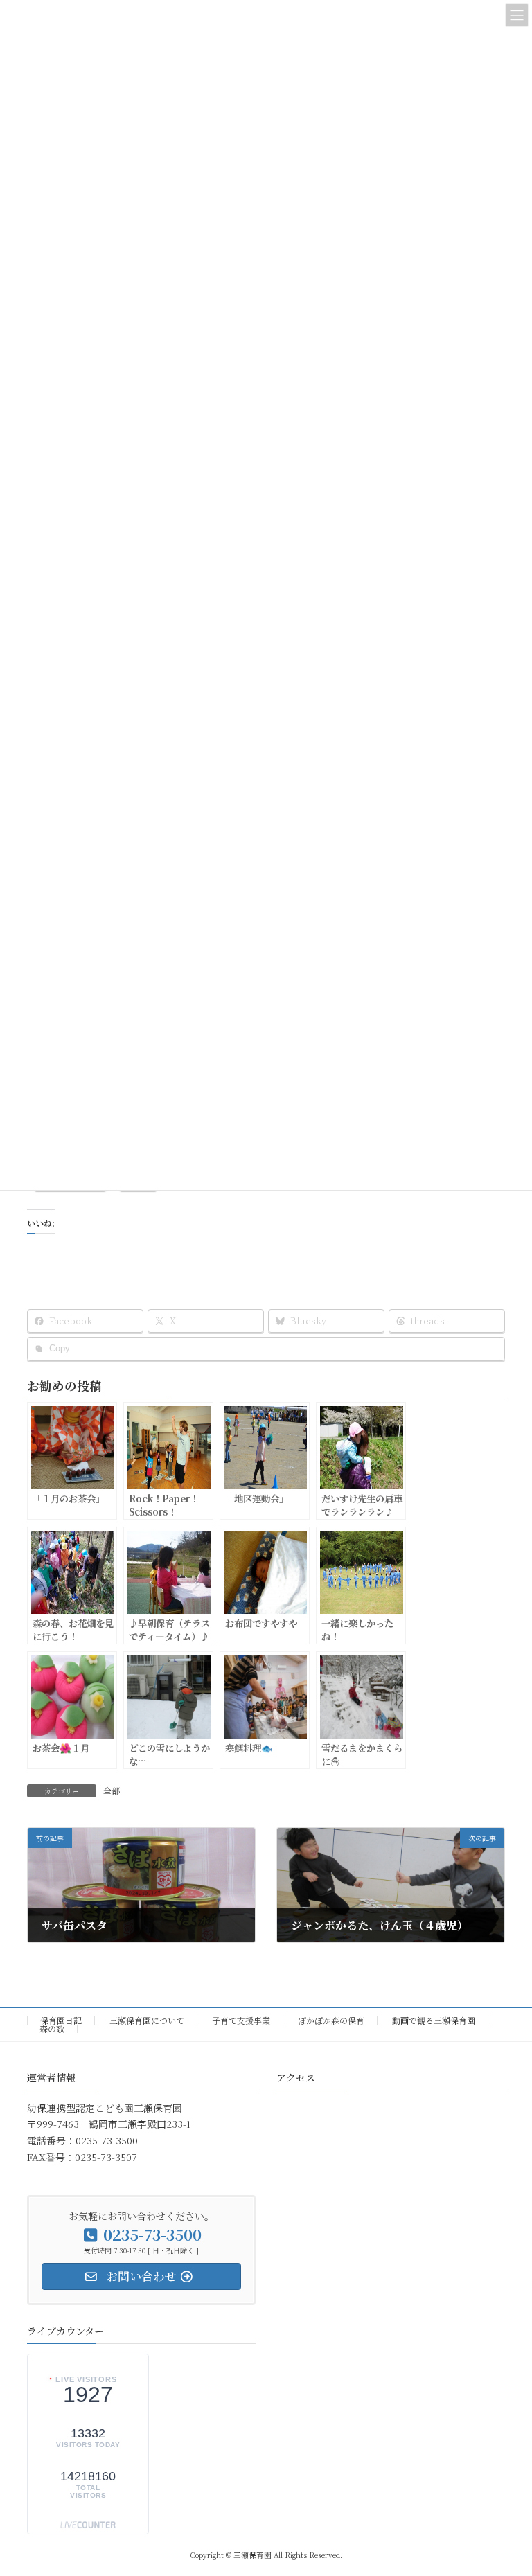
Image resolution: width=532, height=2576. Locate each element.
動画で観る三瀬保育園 (434, 2020)
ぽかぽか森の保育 (331, 2020)
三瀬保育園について (147, 2020)
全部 (112, 1790)
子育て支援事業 (241, 2020)
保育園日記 (61, 2020)
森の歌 (52, 2028)
